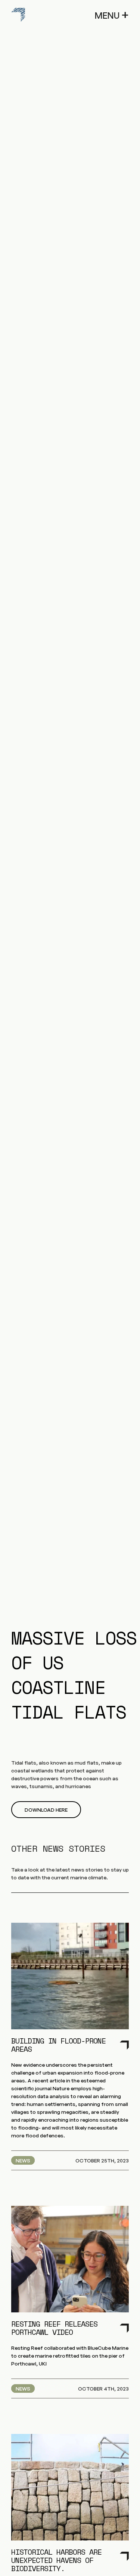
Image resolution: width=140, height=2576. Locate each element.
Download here (46, 1810)
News (23, 2160)
